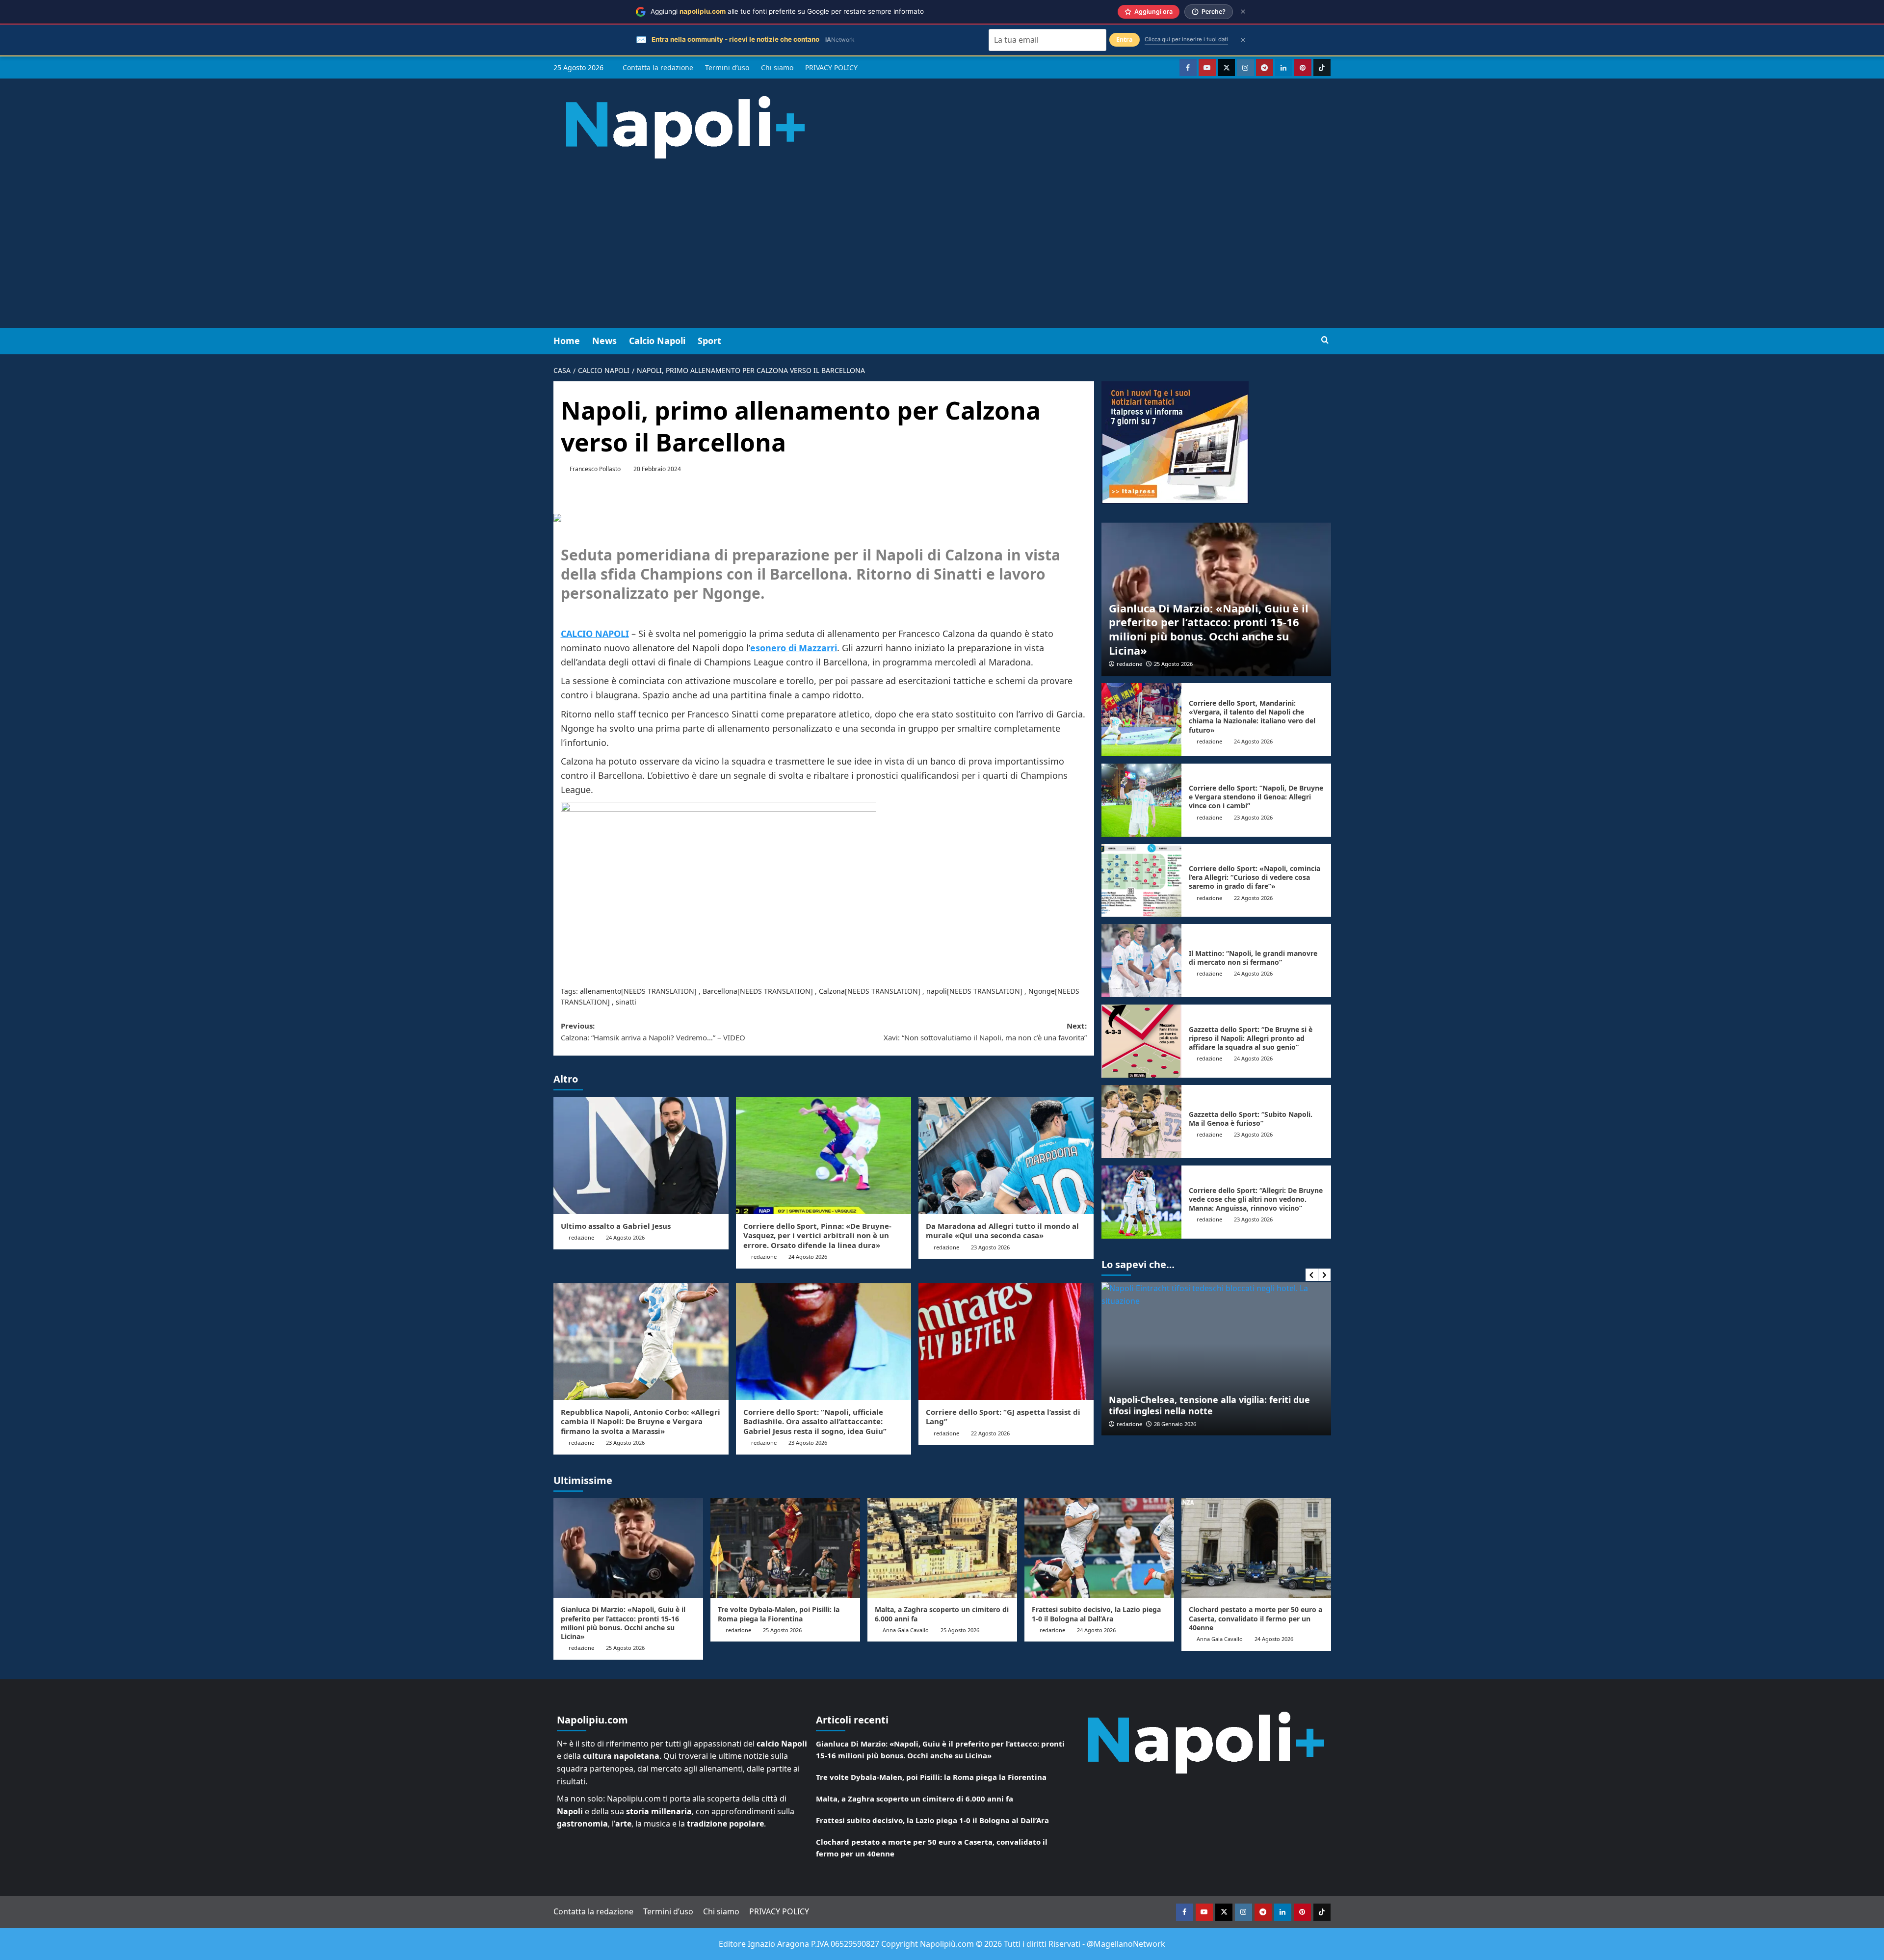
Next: (985, 1032)
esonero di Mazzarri (794, 648)
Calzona (832, 991)
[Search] (1325, 340)
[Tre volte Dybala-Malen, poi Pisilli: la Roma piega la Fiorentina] (785, 1548)
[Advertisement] (942, 254)
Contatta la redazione (658, 67)
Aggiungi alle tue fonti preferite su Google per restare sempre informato (787, 11)
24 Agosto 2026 (625, 1237)
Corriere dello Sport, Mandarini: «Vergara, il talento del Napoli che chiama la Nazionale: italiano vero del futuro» (1252, 716)
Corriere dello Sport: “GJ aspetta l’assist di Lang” (1003, 1417)
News (604, 341)
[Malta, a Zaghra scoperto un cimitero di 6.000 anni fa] (942, 1548)
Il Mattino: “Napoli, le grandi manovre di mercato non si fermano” (1253, 958)
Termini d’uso (727, 67)
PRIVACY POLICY (831, 67)
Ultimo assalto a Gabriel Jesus (616, 1226)
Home (567, 341)
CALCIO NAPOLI (595, 634)
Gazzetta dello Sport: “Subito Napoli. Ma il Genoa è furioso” (1251, 1119)
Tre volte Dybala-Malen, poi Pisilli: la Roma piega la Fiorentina (779, 1614)
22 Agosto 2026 (990, 1433)
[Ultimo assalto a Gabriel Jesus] (641, 1155)
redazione (581, 1237)
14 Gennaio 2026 (1175, 1424)
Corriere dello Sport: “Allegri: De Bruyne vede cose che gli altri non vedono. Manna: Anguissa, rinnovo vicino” (1256, 1199)
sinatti (626, 1002)
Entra (1125, 40)
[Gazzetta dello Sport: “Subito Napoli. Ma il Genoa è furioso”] (1142, 1122)
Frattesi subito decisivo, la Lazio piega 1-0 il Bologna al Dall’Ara (1096, 1614)
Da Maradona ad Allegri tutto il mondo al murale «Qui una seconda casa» (1002, 1231)
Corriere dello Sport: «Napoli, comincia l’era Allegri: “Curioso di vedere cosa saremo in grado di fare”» (1255, 877)
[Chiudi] (1243, 12)
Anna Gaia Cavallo (906, 1630)
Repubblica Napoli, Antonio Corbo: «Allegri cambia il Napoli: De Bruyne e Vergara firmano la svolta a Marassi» (641, 1421)
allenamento (601, 991)
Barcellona (720, 991)
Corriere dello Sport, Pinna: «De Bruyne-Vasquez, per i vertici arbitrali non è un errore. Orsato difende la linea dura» (817, 1235)
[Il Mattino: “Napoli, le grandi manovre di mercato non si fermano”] (1142, 961)
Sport (709, 341)
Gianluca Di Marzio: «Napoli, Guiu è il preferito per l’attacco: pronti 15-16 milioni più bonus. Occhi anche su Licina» (1209, 629)
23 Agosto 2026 (990, 1247)
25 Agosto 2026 (1173, 664)
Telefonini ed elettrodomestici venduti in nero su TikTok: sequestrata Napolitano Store (1216, 1405)
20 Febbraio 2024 (657, 469)
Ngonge (1042, 991)
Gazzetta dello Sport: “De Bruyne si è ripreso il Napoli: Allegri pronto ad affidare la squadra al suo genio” (1251, 1038)
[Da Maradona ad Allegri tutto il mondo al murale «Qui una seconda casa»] (1006, 1155)
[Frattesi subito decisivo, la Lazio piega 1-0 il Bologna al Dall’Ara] (1099, 1548)
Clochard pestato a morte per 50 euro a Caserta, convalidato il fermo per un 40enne (1256, 1618)
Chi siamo (777, 67)
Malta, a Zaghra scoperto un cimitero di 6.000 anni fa (942, 1614)
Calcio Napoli (657, 341)
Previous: (653, 1032)
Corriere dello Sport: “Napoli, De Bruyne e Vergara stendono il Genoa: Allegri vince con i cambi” (1256, 797)
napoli (937, 991)
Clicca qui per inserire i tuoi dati (1186, 39)
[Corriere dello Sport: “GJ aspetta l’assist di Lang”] (1006, 1342)
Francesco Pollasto (595, 469)
